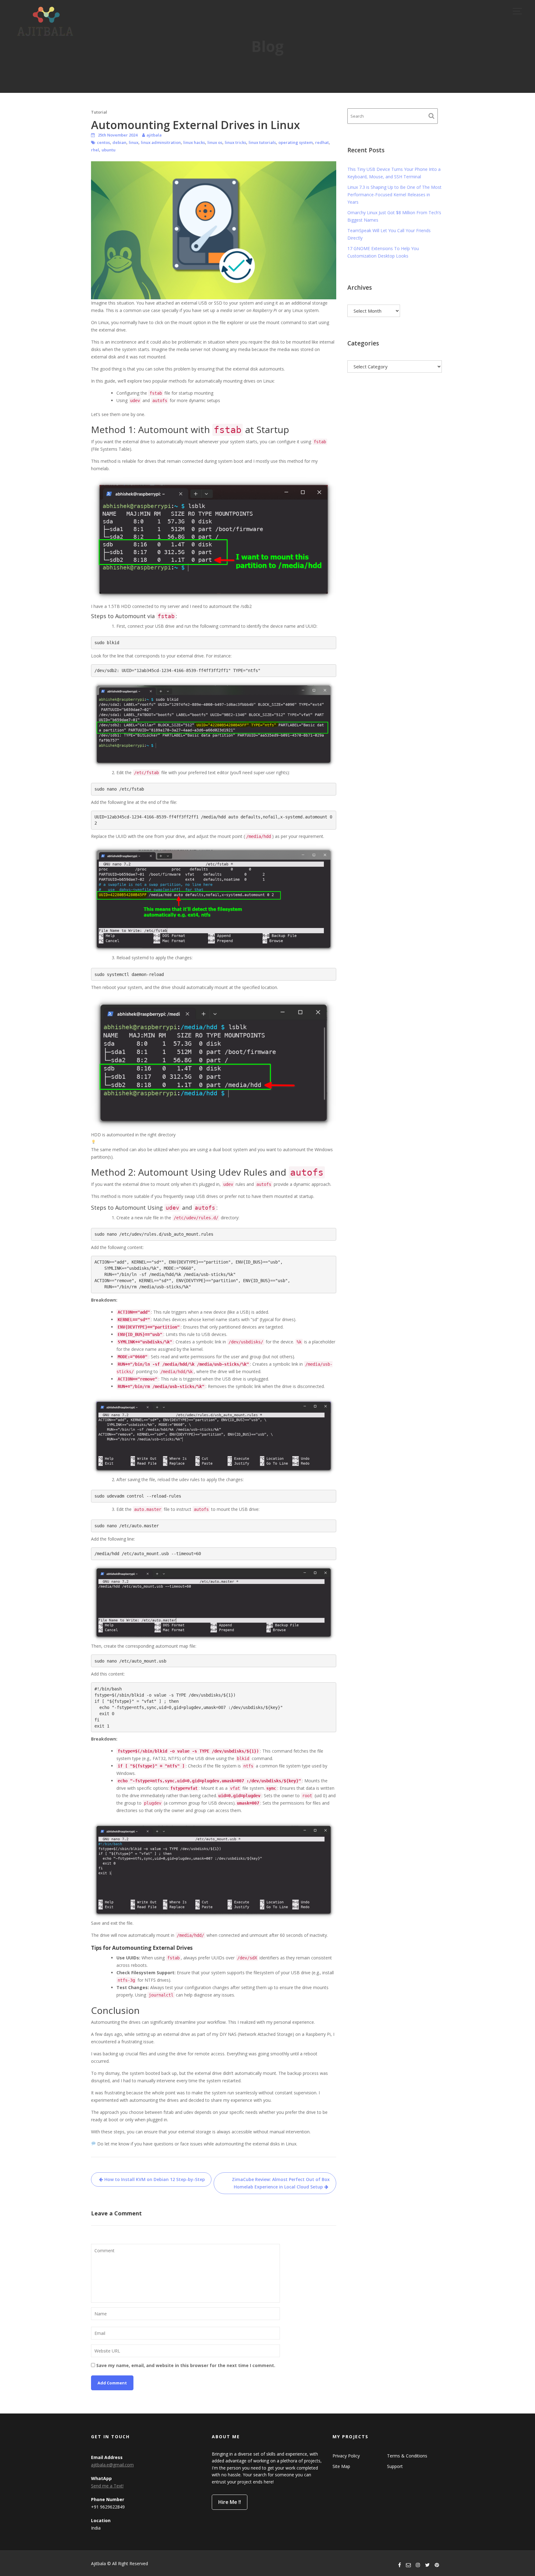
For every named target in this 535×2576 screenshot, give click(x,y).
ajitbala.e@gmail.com (112, 2465)
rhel (95, 150)
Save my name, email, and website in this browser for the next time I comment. (186, 2365)
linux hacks (194, 142)
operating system (296, 142)
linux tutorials (262, 142)
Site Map (341, 2466)
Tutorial (99, 112)
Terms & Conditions (407, 2456)
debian (119, 142)
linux (134, 142)
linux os (215, 142)
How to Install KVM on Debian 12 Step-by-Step (155, 2179)
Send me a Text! (107, 2486)
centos (103, 142)
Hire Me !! (230, 2502)
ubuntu (109, 150)
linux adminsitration (161, 142)
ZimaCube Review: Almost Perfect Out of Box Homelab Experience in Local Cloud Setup (281, 2183)
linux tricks (235, 142)
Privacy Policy (346, 2456)
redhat (322, 142)
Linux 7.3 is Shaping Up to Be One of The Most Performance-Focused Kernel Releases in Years (394, 195)
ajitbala (154, 135)
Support (395, 2466)
